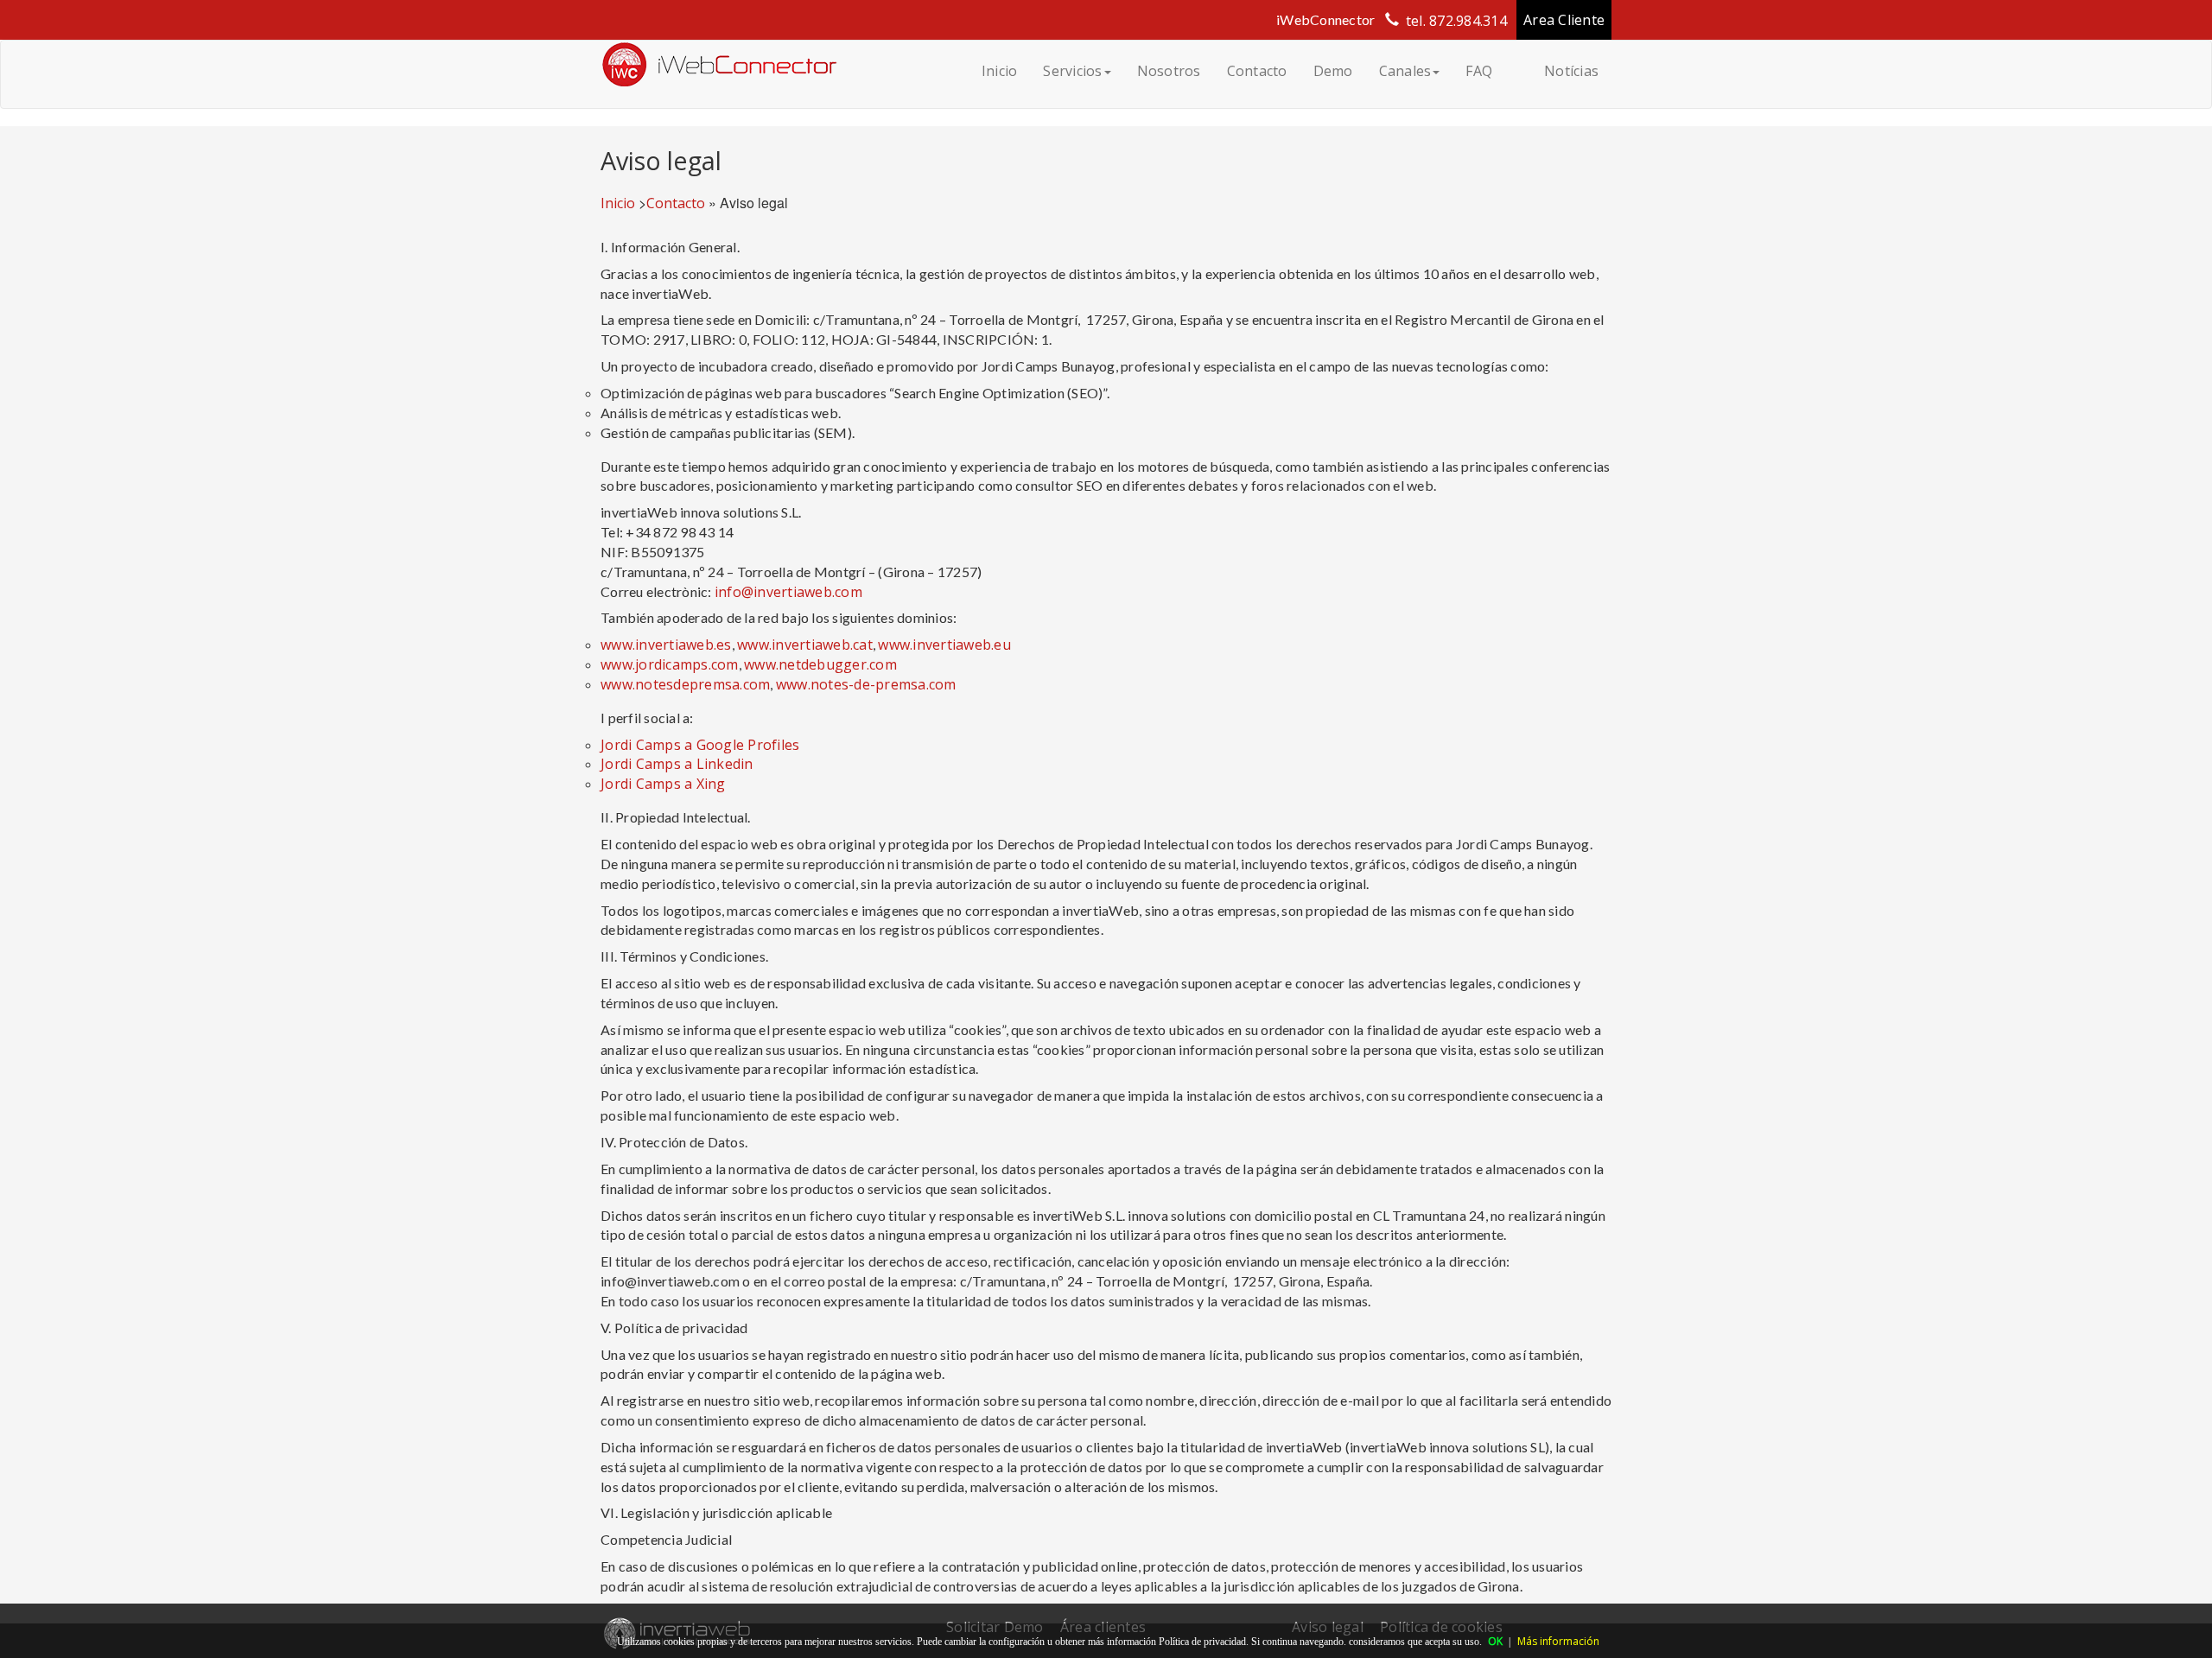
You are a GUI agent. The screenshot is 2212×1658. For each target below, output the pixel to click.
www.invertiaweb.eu (944, 645)
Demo (1333, 71)
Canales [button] (1405, 71)
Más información (1558, 1641)
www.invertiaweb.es (666, 645)
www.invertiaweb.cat (805, 645)
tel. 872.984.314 (1456, 21)
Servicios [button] (1072, 71)
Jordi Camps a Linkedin (677, 764)
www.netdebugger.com (820, 664)
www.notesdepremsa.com (685, 684)
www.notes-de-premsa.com (866, 684)
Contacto (1257, 71)
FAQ (1479, 71)
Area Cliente (1564, 20)
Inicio (1000, 71)
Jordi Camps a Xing (665, 784)
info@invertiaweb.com (788, 592)
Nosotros (1169, 71)
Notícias (1571, 71)
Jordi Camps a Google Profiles (700, 745)
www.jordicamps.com (670, 664)
